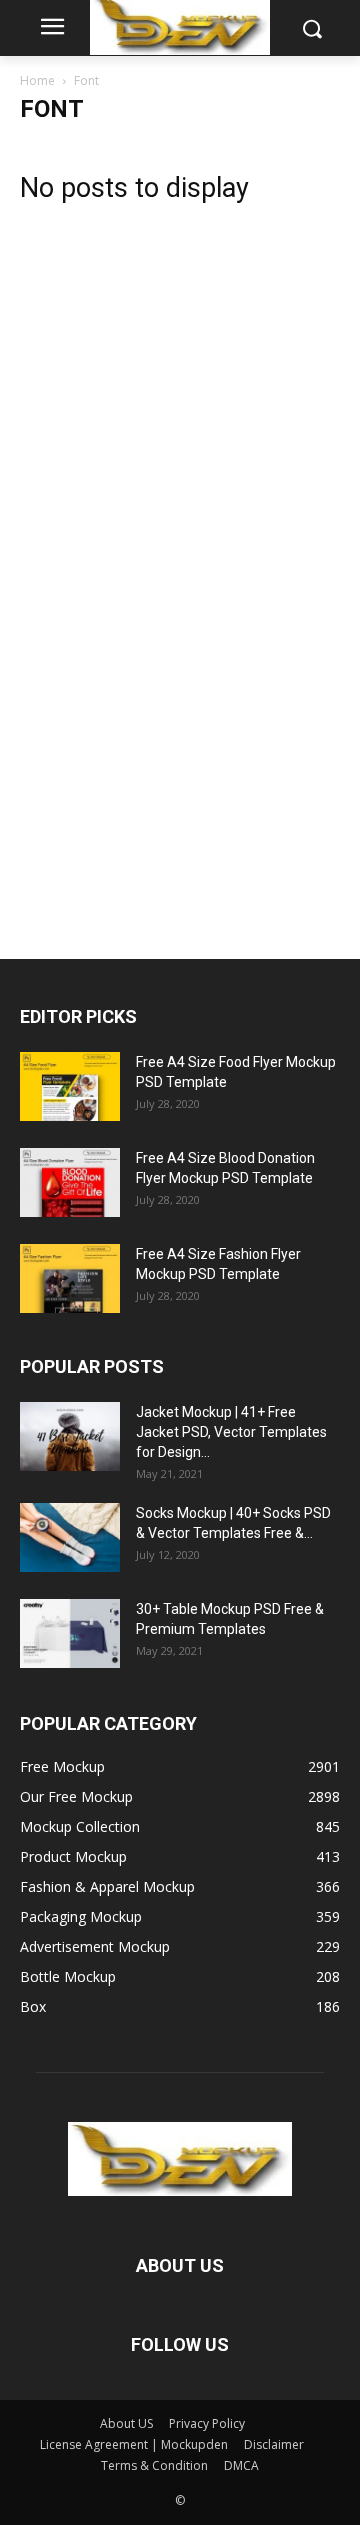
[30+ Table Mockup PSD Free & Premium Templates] (70, 1633)
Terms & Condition (154, 2465)
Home (37, 80)
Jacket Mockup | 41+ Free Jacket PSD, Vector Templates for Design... (231, 1432)
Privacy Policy (207, 2423)
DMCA (241, 2465)
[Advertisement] (170, 569)
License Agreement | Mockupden (134, 2444)
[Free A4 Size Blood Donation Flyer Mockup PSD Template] (70, 1182)
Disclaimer (274, 2444)
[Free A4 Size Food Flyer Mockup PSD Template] (70, 1086)
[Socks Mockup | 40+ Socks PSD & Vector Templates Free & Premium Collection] (70, 1537)
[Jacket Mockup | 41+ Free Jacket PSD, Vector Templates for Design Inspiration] (70, 1436)
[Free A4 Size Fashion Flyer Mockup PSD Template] (70, 1278)
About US (126, 2423)
